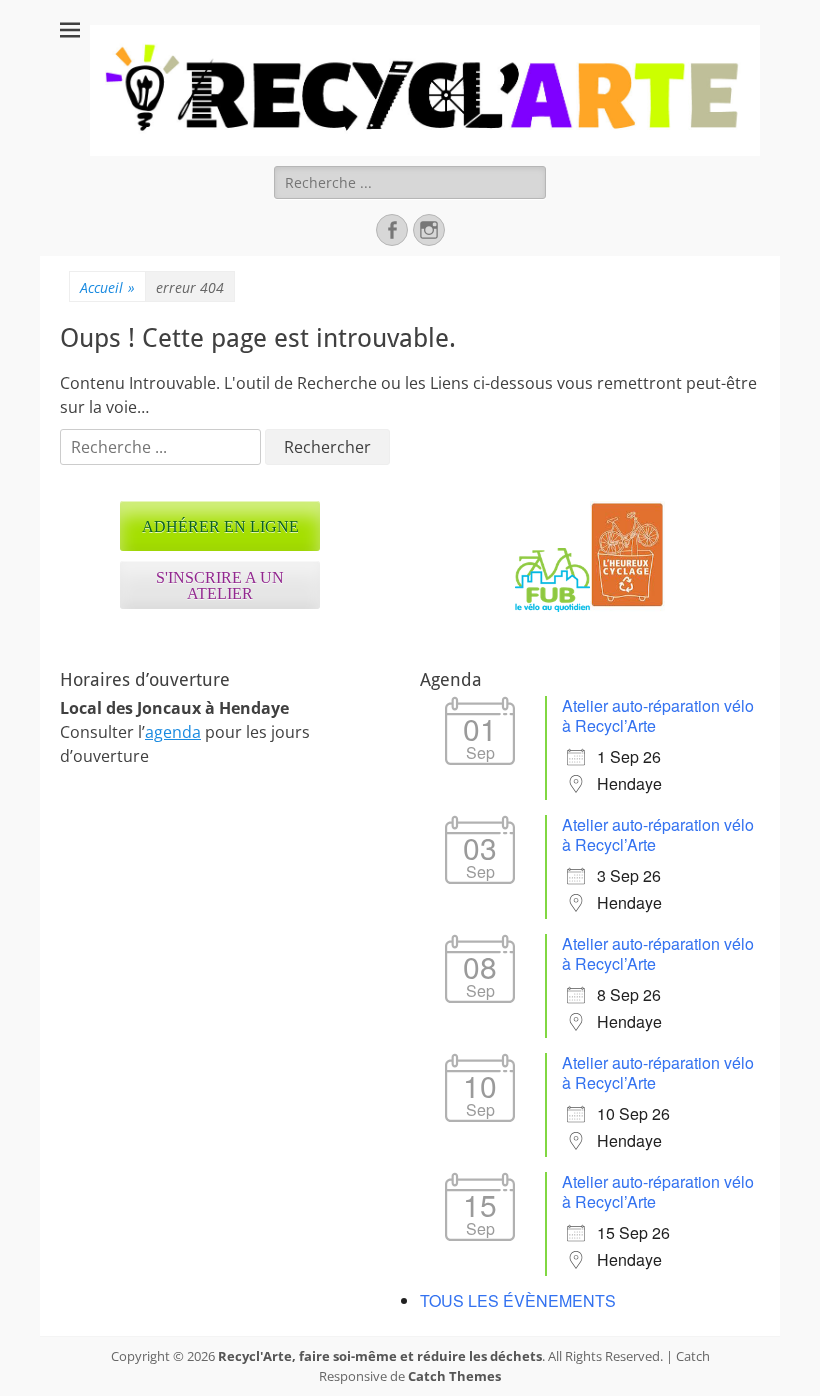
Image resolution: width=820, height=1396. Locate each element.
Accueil (107, 287)
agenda (173, 732)
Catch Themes (454, 1376)
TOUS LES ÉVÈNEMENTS (518, 1300)
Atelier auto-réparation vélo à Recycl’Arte (658, 715)
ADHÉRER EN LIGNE (220, 526)
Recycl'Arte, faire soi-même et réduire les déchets (380, 1356)
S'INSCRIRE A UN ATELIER (220, 585)
